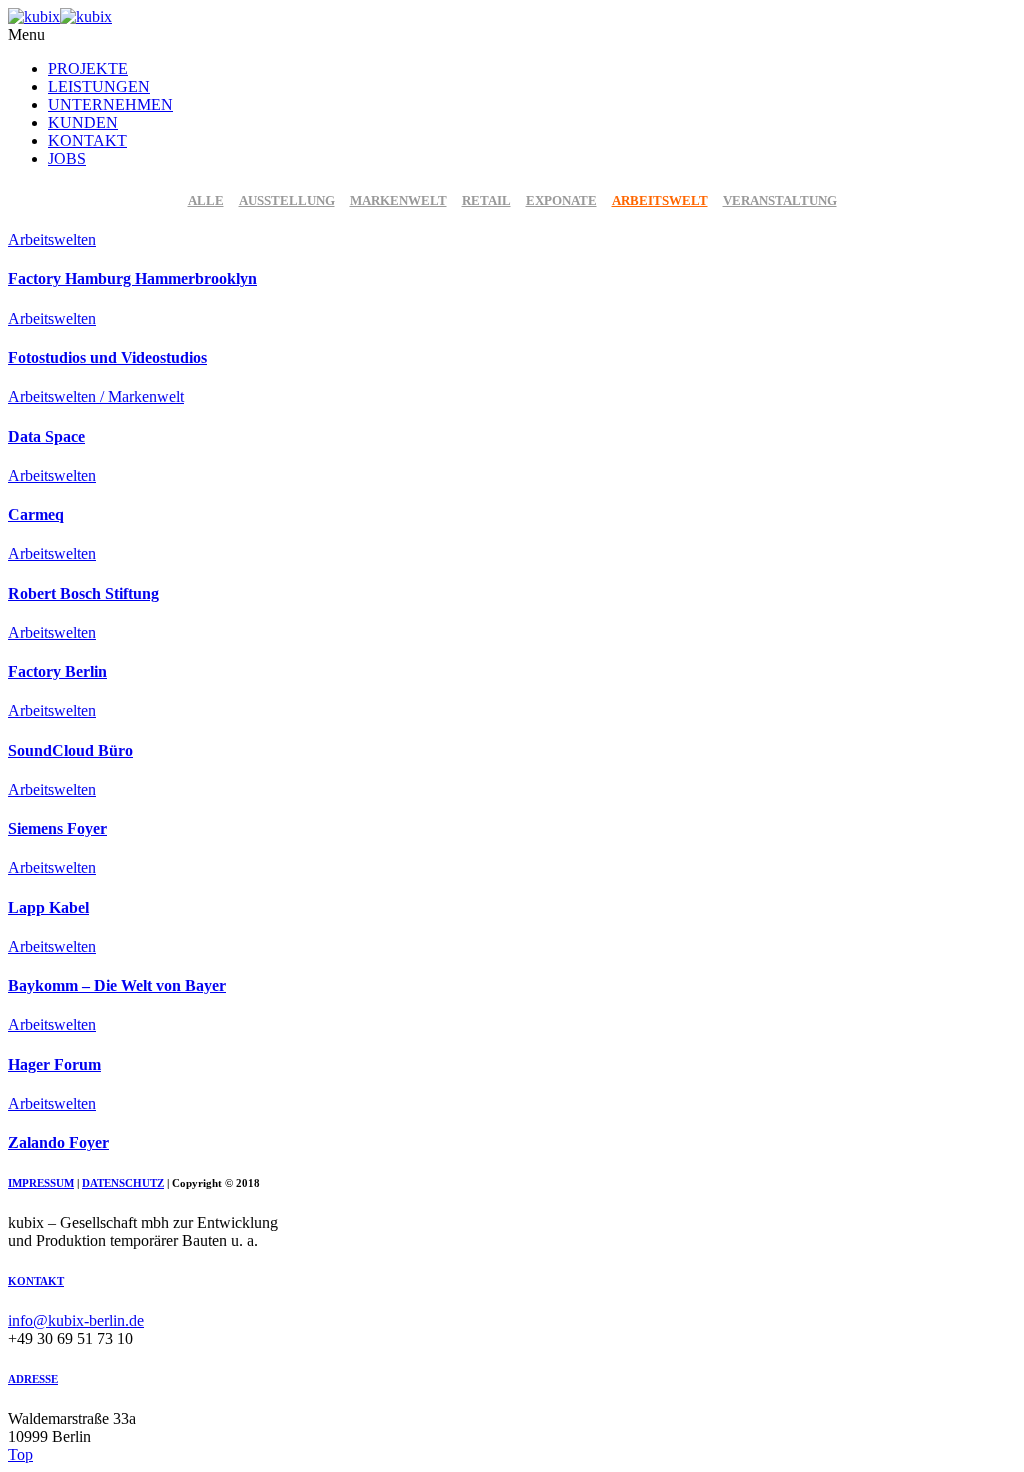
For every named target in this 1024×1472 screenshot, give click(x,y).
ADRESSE (33, 1379)
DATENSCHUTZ (123, 1183)
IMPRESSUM (41, 1183)
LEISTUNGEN (99, 86)
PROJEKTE (88, 68)
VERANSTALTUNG (780, 200)
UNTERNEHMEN (110, 104)
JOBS (67, 158)
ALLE (206, 200)
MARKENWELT (398, 200)
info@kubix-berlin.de (76, 1320)
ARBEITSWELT (660, 200)
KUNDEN (83, 122)
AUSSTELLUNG (287, 200)
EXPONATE (561, 200)
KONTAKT (87, 140)
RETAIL (486, 200)
